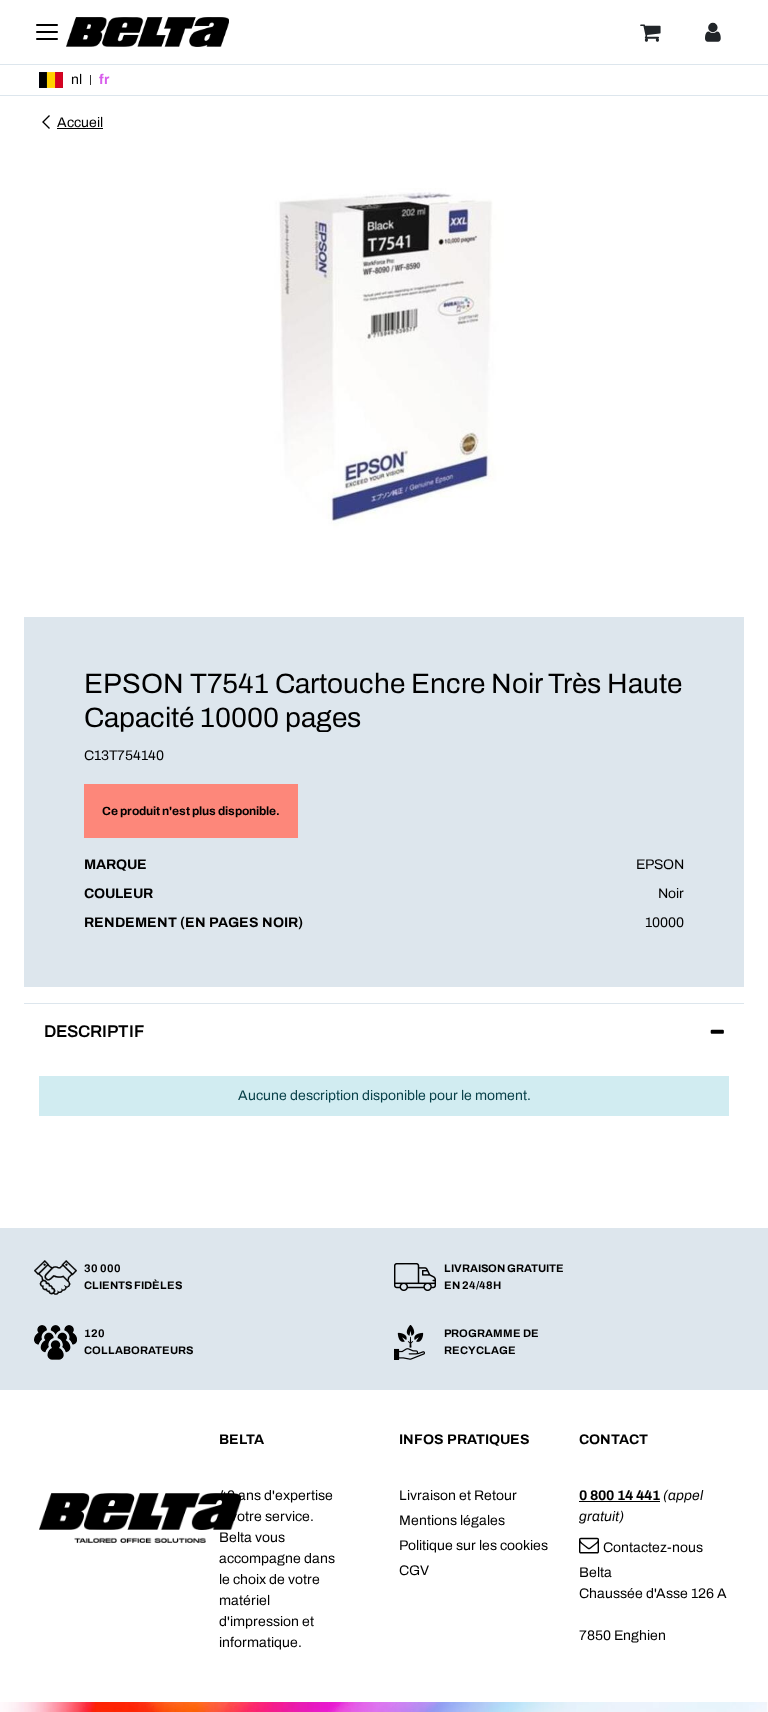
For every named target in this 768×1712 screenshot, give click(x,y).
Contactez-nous (653, 1547)
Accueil (80, 122)
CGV (414, 1570)
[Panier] (650, 32)
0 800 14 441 (619, 1495)
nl (76, 79)
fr (104, 79)
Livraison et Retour (458, 1495)
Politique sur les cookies (473, 1545)
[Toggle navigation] (47, 32)
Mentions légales (452, 1520)
